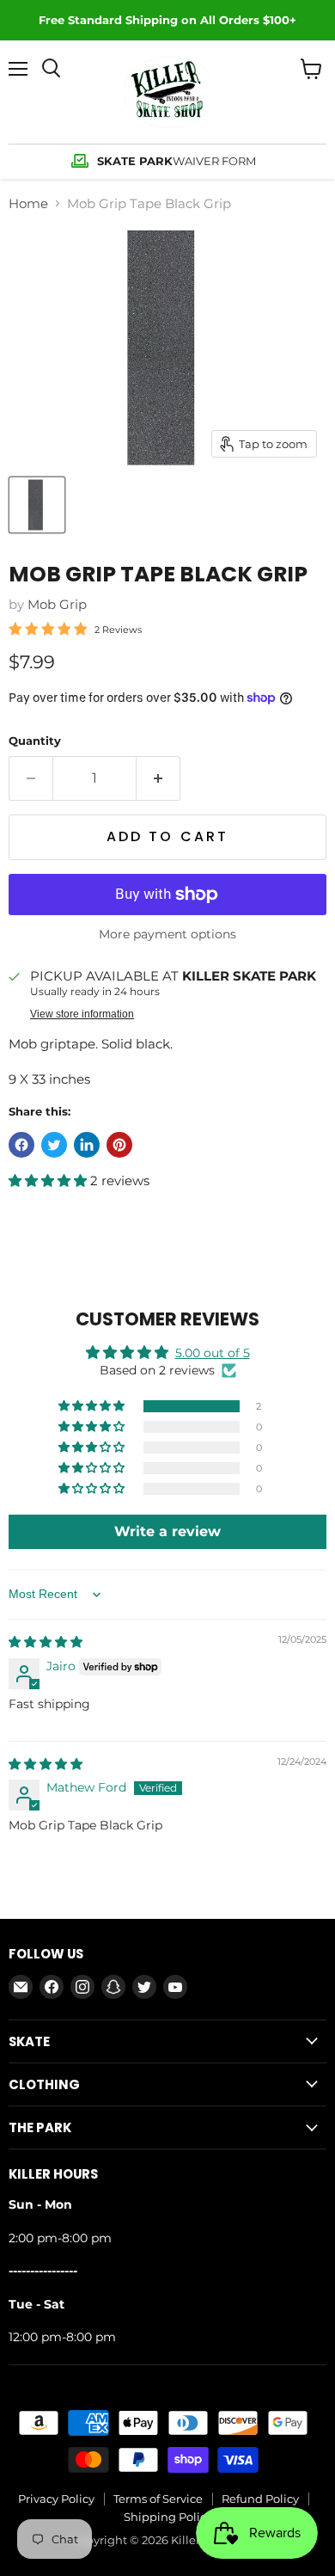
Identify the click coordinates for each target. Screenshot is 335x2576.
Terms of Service (158, 2499)
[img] (46, 1642)
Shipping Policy (168, 2517)
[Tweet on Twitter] (54, 1145)
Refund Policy (260, 2499)
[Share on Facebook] (21, 1145)
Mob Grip (57, 604)
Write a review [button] (167, 1531)
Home (28, 203)
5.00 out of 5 (213, 1353)
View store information (82, 1014)
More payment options (167, 934)
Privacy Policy (56, 2499)
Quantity (35, 741)
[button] (49, 1180)
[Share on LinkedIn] (87, 1145)
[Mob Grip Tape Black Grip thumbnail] (37, 505)
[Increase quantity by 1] (158, 778)
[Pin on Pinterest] (119, 1145)
